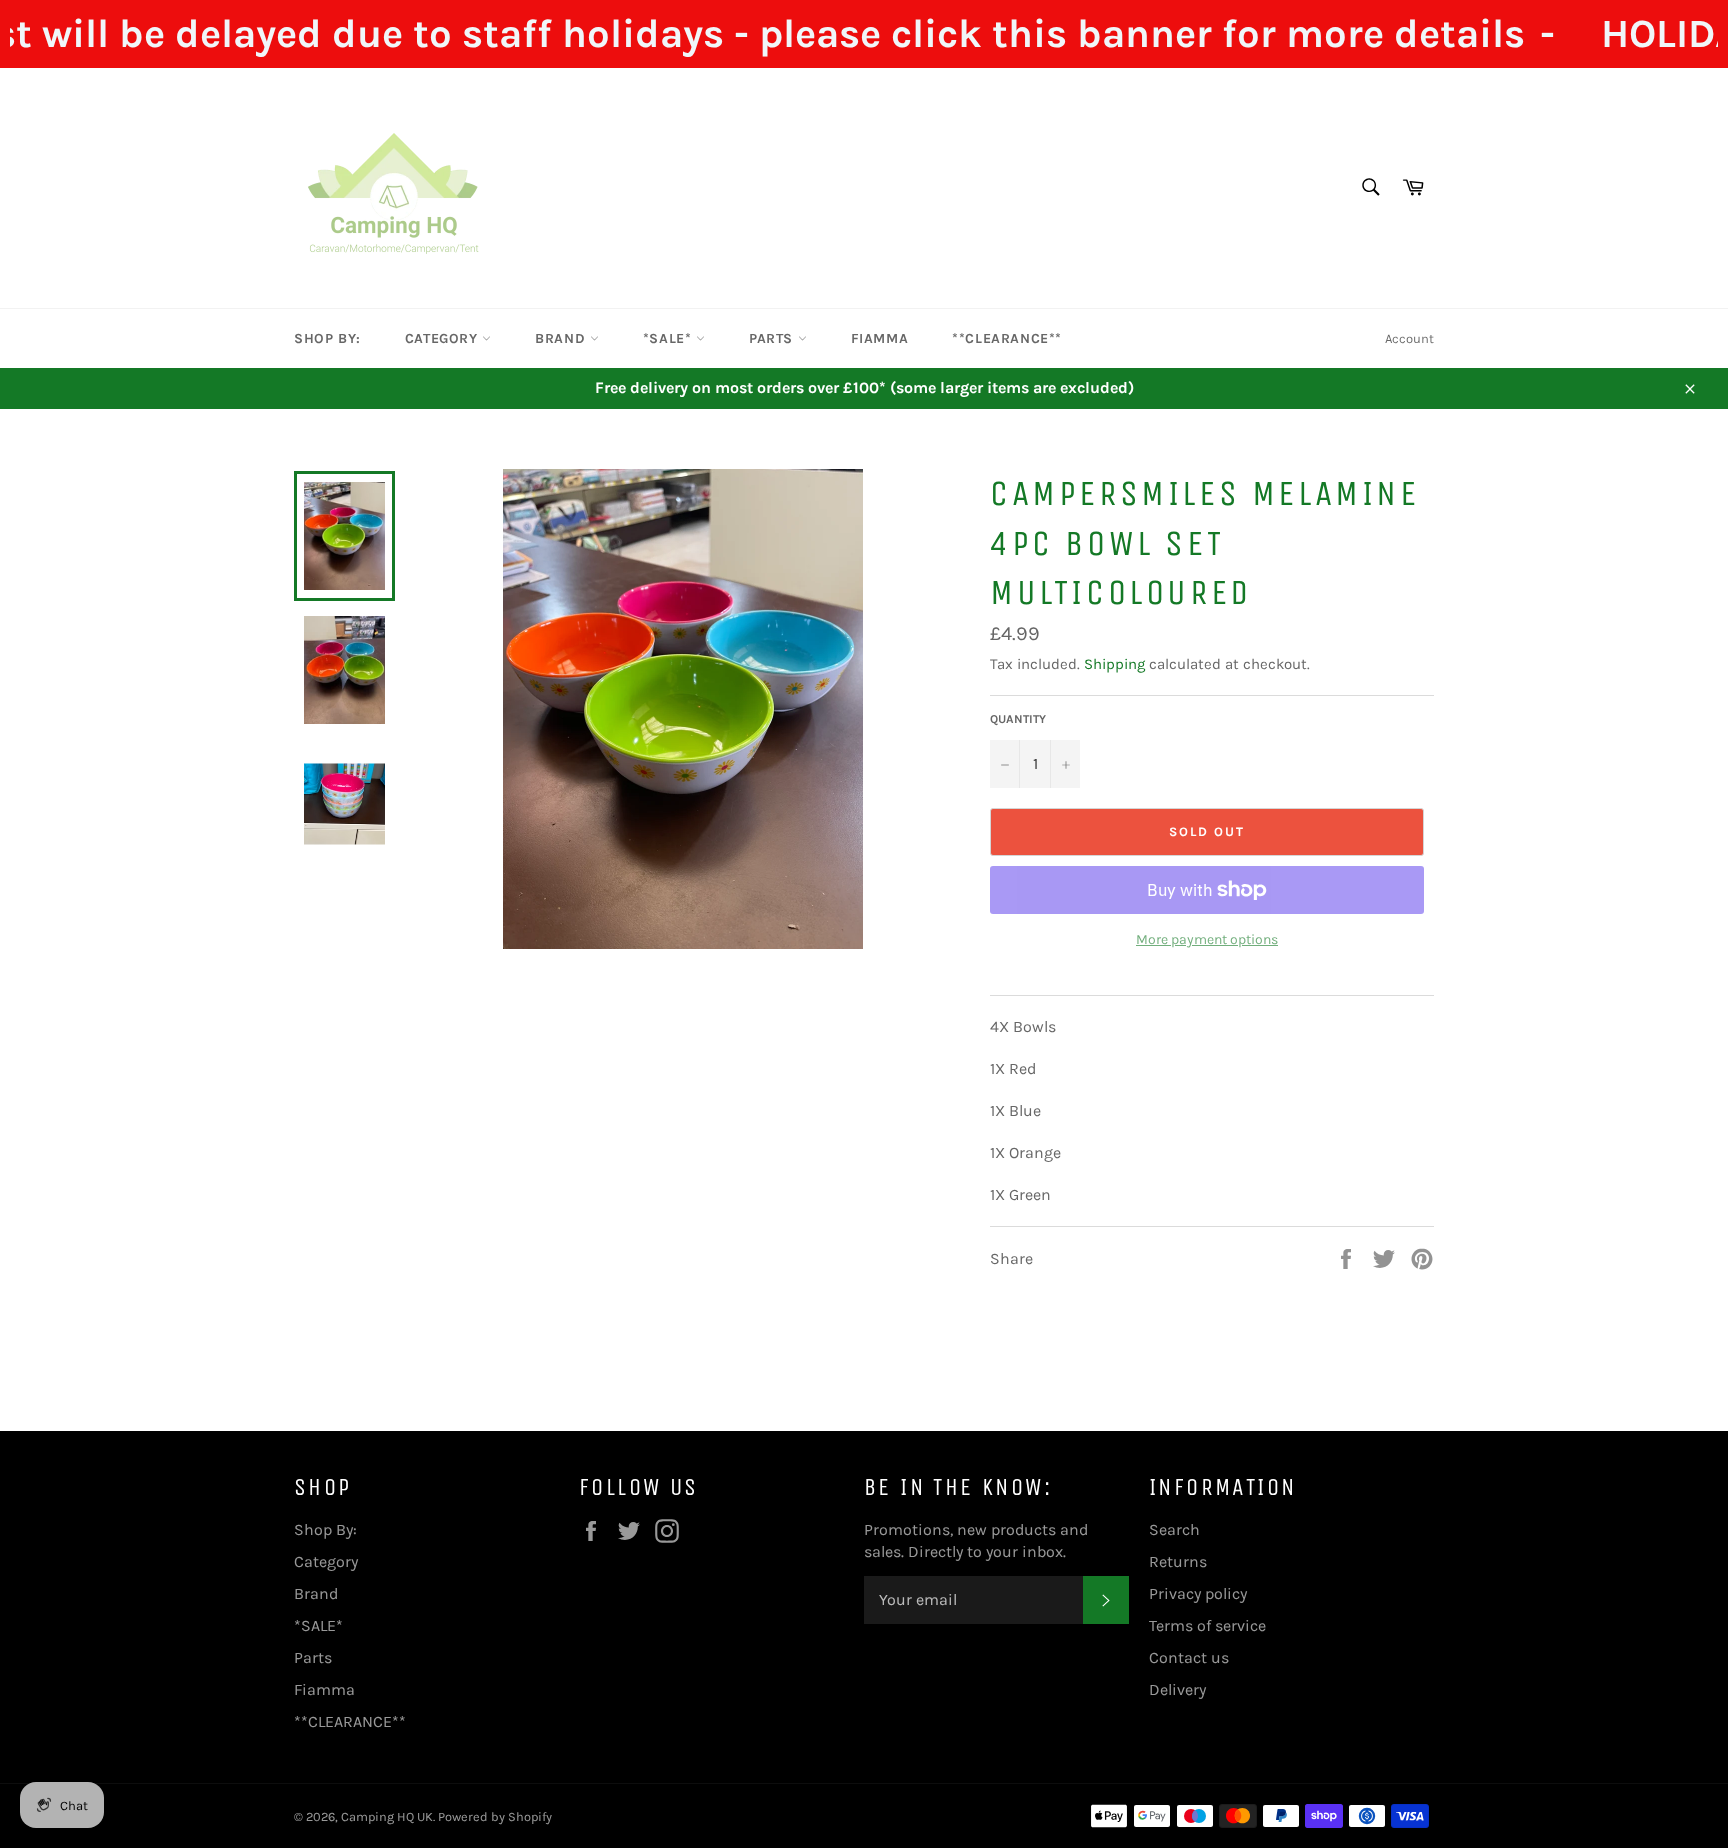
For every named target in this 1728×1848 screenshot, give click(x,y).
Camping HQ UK (387, 1816)
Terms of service (1207, 1625)
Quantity (1018, 719)
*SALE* (669, 338)
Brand (562, 338)
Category (443, 338)
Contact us (1189, 1657)
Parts (773, 338)
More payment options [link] (1207, 939)
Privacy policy (1198, 1593)
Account (1409, 338)
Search (1174, 1529)
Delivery (1177, 1689)
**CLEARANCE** (1007, 338)
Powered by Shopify (495, 1816)
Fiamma (880, 338)
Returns (1178, 1561)
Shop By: (327, 338)
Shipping (1114, 664)
